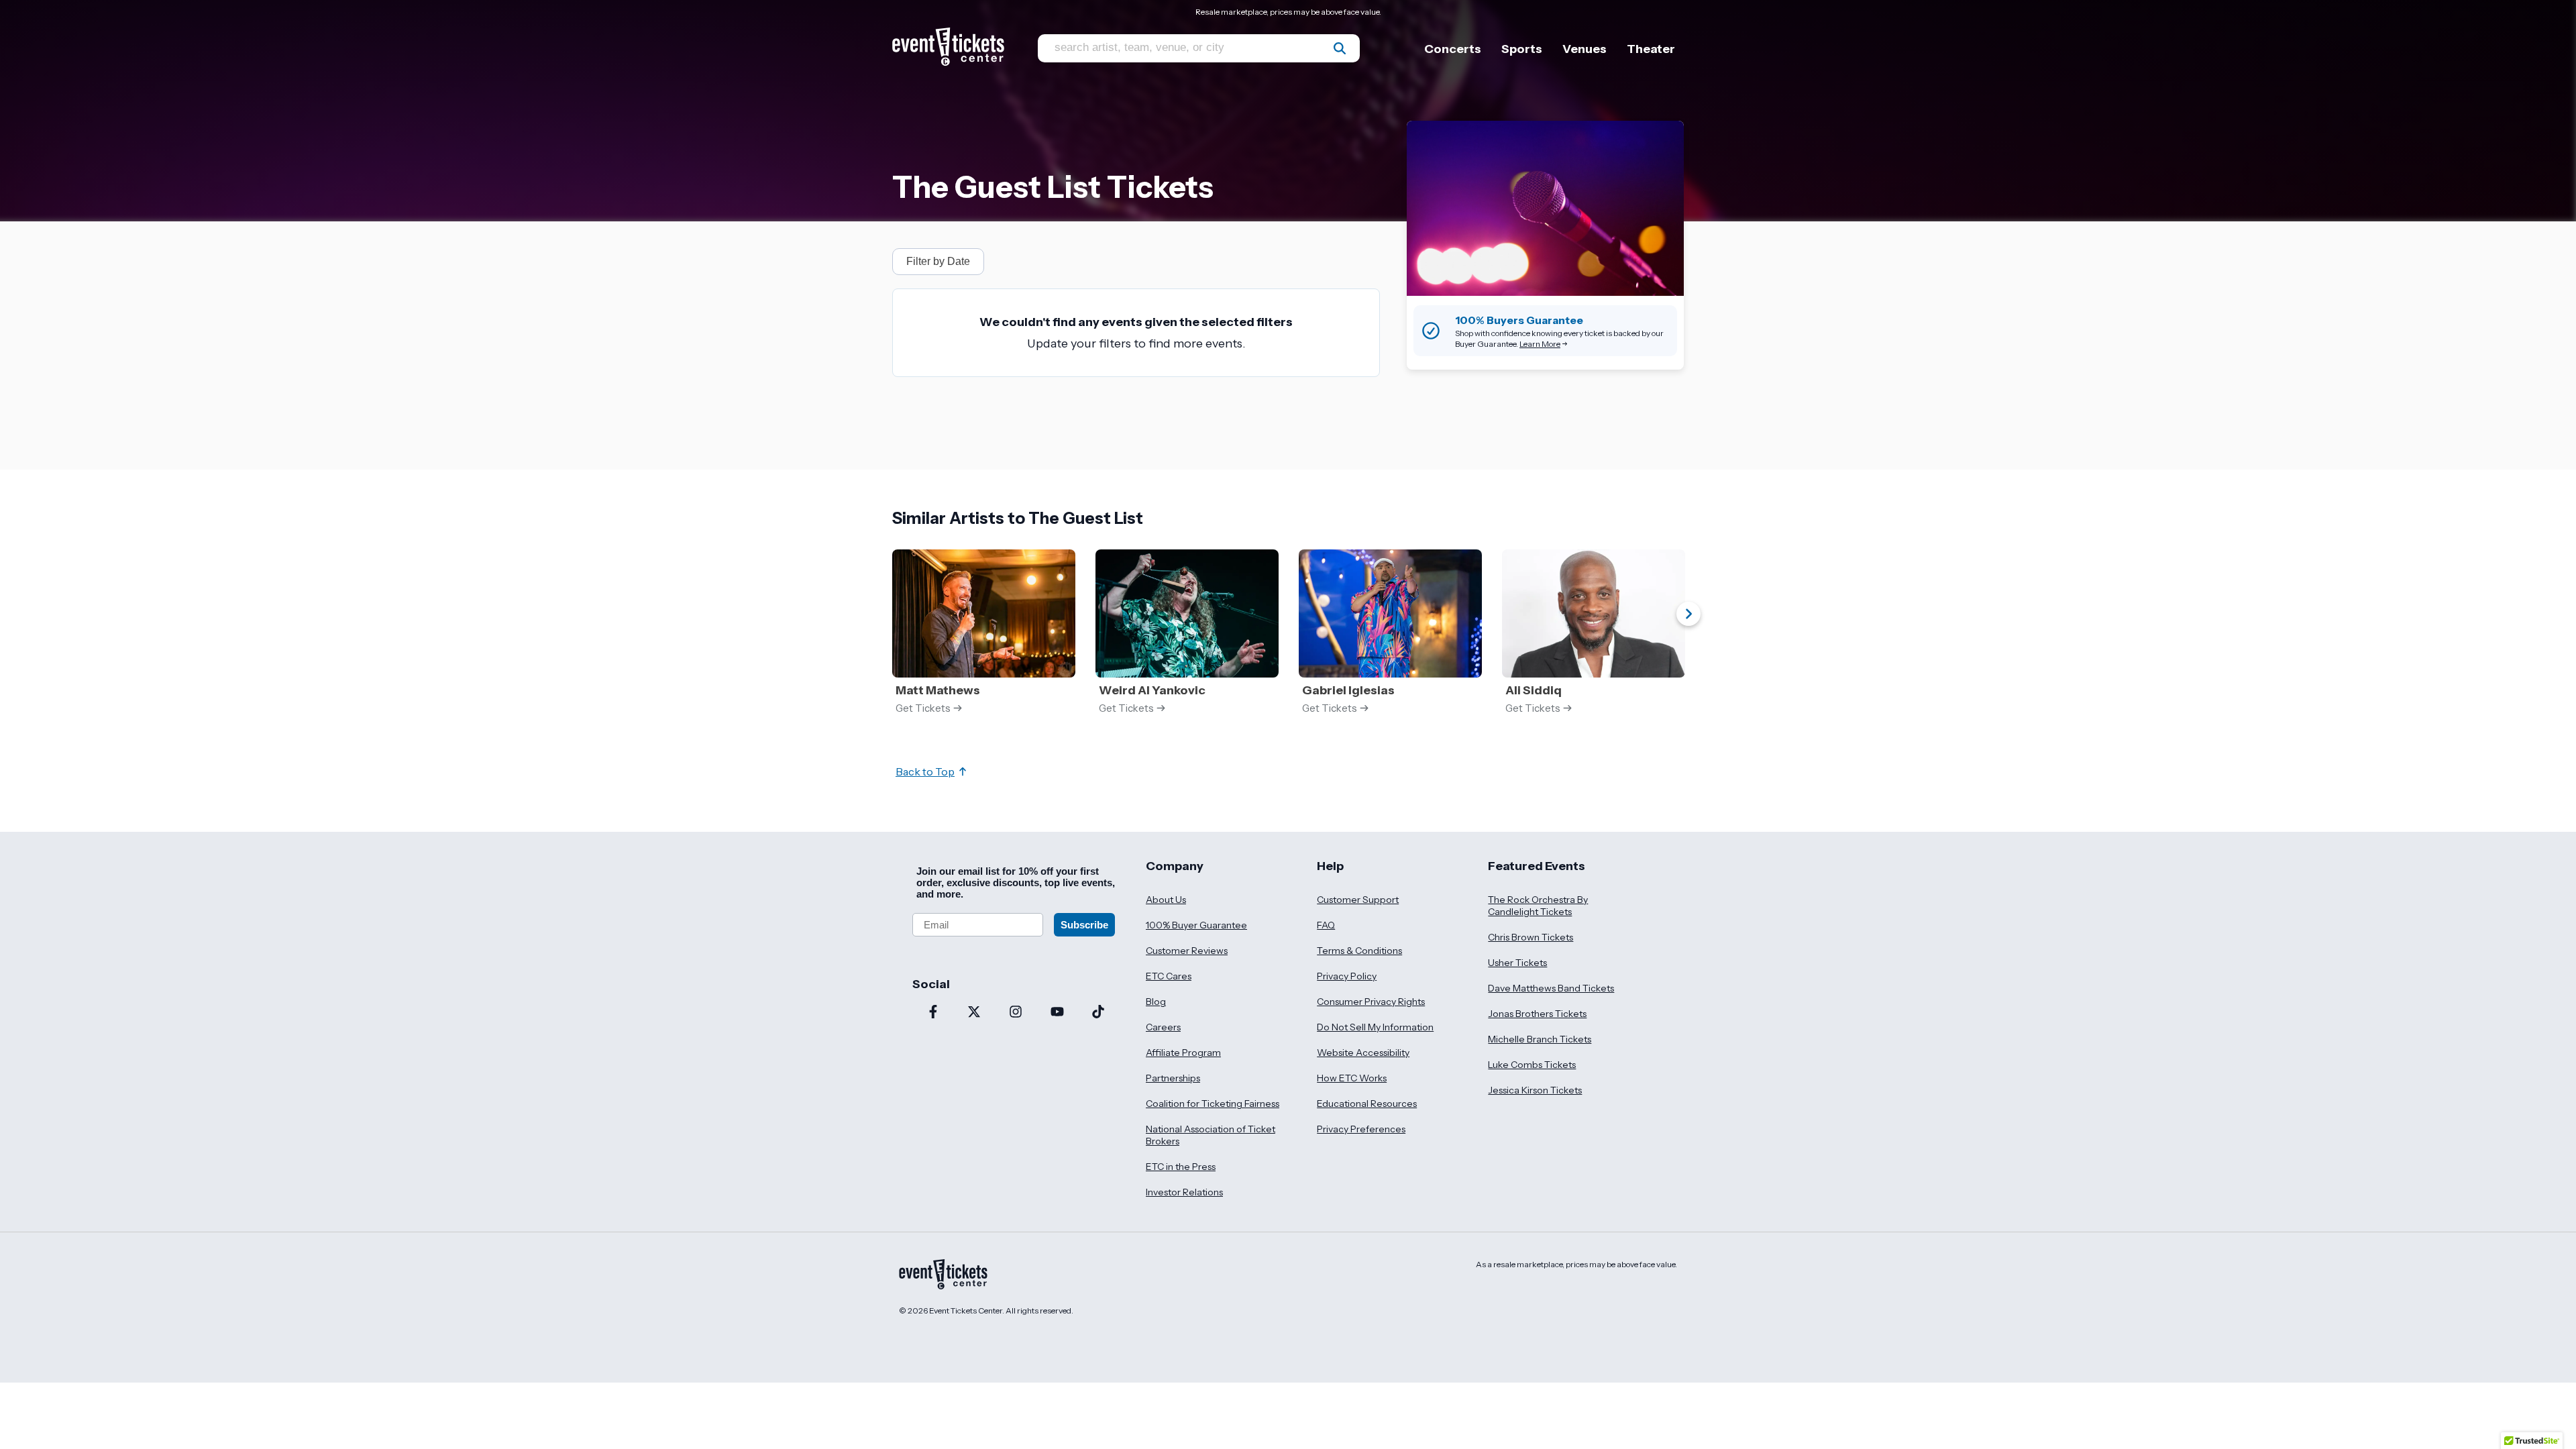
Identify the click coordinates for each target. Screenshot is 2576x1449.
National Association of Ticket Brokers (1211, 1135)
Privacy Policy (1347, 976)
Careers (1163, 1027)
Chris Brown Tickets (1531, 937)
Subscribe (1084, 925)
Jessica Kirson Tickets (1535, 1090)
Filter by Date (938, 261)
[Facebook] (933, 1013)
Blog (1156, 1002)
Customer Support (1358, 900)
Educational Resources (1367, 1104)
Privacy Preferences (1361, 1129)
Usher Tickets (1517, 963)
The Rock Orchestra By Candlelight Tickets (1538, 906)
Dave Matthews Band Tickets (1551, 988)
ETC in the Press (1181, 1167)
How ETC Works (1352, 1078)
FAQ (1326, 925)
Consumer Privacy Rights (1371, 1002)
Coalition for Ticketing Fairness (1213, 1104)
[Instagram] (1016, 1013)
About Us (1166, 900)
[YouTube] (1057, 1013)
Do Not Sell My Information (1375, 1027)
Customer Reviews (1187, 951)
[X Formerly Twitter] (975, 1013)
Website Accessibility (1363, 1053)
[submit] (1340, 48)
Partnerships (1173, 1078)
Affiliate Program (1183, 1053)
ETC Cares (1169, 976)
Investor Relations (1184, 1192)
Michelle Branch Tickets (1540, 1039)
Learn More (1540, 344)
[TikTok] (1098, 1013)
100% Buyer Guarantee (1196, 925)
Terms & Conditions (1359, 951)
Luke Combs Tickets (1532, 1065)
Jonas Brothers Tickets (1537, 1014)
